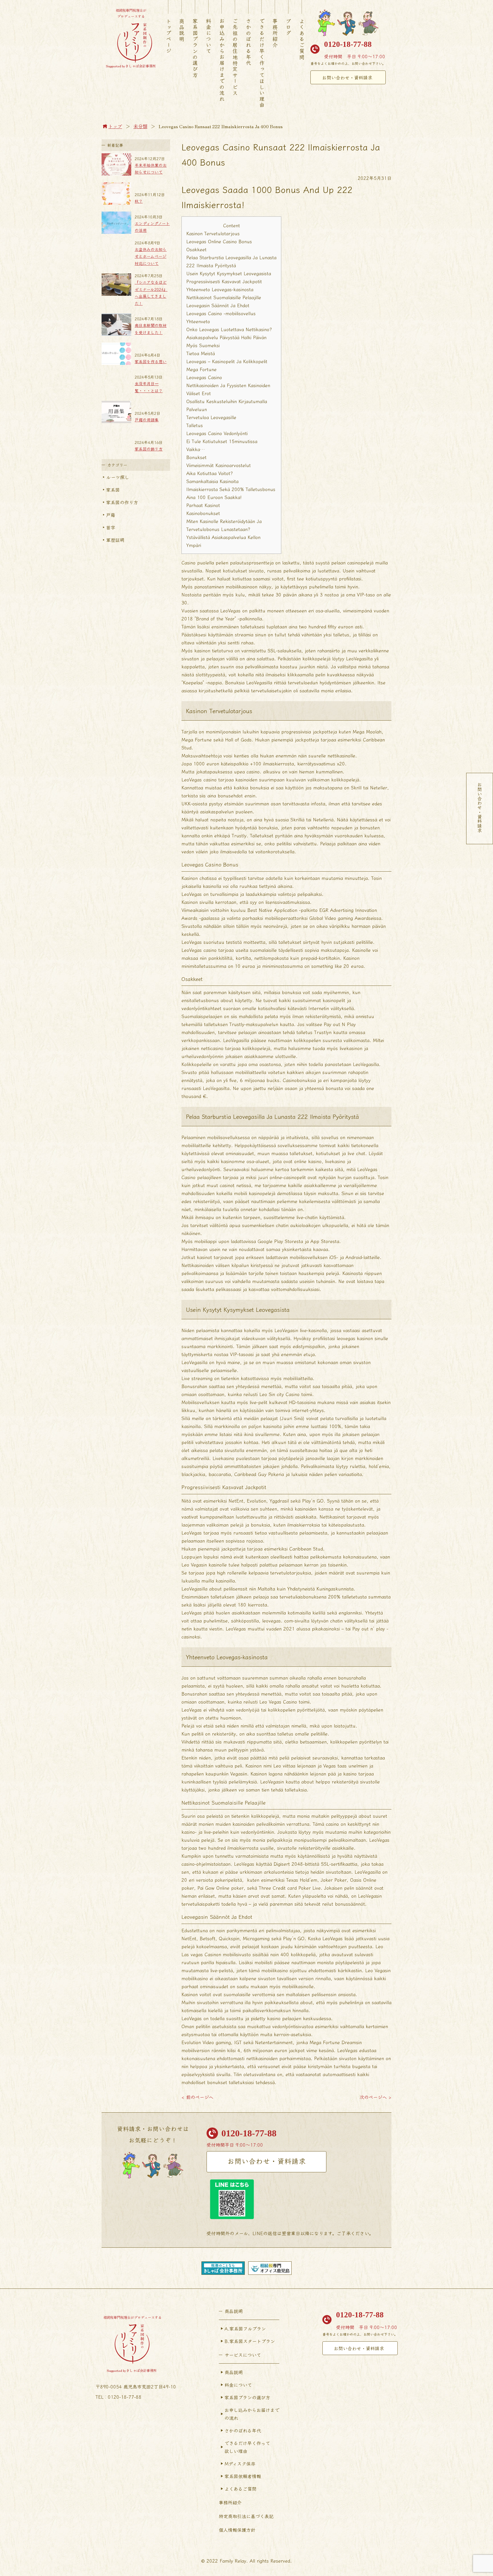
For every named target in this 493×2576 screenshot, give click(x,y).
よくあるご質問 (302, 39)
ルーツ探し (118, 477)
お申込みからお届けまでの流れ (222, 60)
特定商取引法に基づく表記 (246, 2516)
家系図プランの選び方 (195, 48)
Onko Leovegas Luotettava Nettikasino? (229, 329)
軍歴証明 (115, 540)
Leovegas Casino (204, 377)
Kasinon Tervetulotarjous (213, 233)
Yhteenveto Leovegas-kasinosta (220, 289)
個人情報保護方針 (237, 2530)
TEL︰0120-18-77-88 (119, 2397)
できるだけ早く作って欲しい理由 (247, 2447)
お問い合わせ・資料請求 (347, 77)
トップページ (169, 36)
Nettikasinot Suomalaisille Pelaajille (224, 297)
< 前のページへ (197, 2097)
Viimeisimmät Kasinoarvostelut (219, 465)
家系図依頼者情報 (243, 2476)
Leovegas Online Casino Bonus (219, 241)
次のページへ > (375, 2097)
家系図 (113, 490)
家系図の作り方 (122, 502)
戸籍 (111, 515)
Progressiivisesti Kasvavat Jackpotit (224, 281)
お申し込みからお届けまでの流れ (252, 2414)
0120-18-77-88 (348, 44)
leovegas (346, 1338)
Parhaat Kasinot (203, 505)
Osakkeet (196, 249)
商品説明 (182, 30)
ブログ (288, 27)
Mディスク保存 (240, 2464)
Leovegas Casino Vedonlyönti (217, 433)
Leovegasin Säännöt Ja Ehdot (218, 305)
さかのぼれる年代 (248, 42)
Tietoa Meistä (201, 353)
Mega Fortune (201, 369)
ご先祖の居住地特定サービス (235, 57)
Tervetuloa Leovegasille (211, 417)
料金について (209, 36)
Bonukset (196, 457)
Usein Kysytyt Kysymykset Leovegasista (229, 273)
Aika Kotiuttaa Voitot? (210, 473)
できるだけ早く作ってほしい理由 (262, 63)
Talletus (195, 425)
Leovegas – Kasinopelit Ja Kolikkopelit (227, 361)
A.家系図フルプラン (245, 2328)
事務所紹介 (275, 33)
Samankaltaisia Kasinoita (212, 481)
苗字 (111, 527)
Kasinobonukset (203, 513)
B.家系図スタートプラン (250, 2341)
